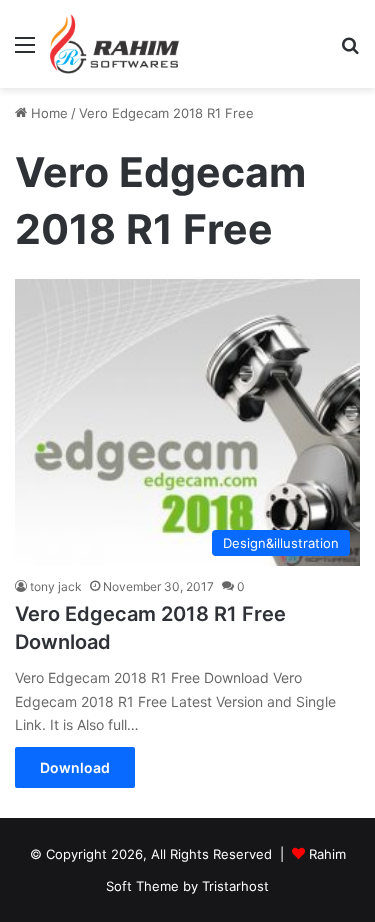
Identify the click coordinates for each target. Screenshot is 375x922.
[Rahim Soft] (115, 44)
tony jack (56, 586)
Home (47, 113)
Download (75, 767)
